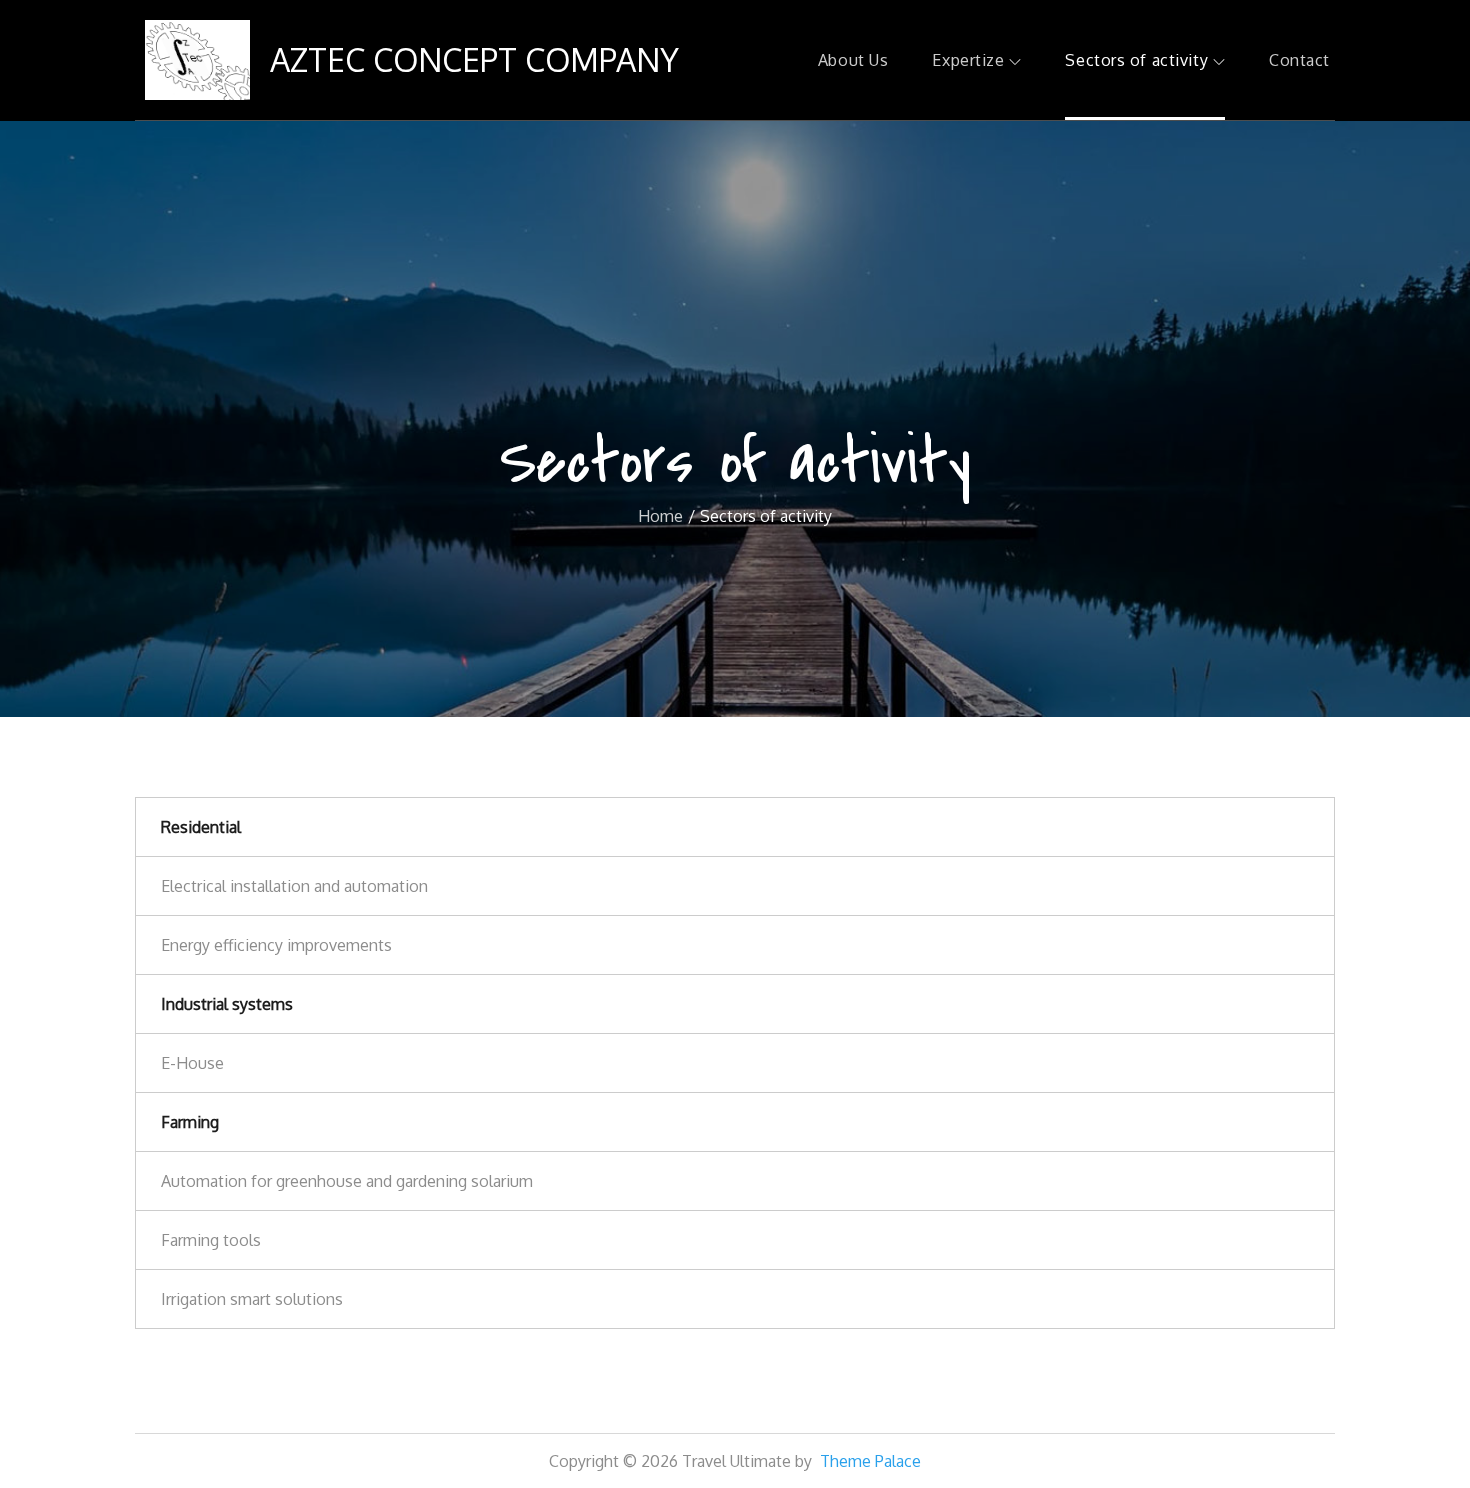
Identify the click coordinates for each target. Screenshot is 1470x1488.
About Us (853, 60)
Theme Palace (870, 1461)
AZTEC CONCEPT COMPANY (474, 59)
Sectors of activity (1136, 60)
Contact (1299, 60)
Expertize (968, 60)
